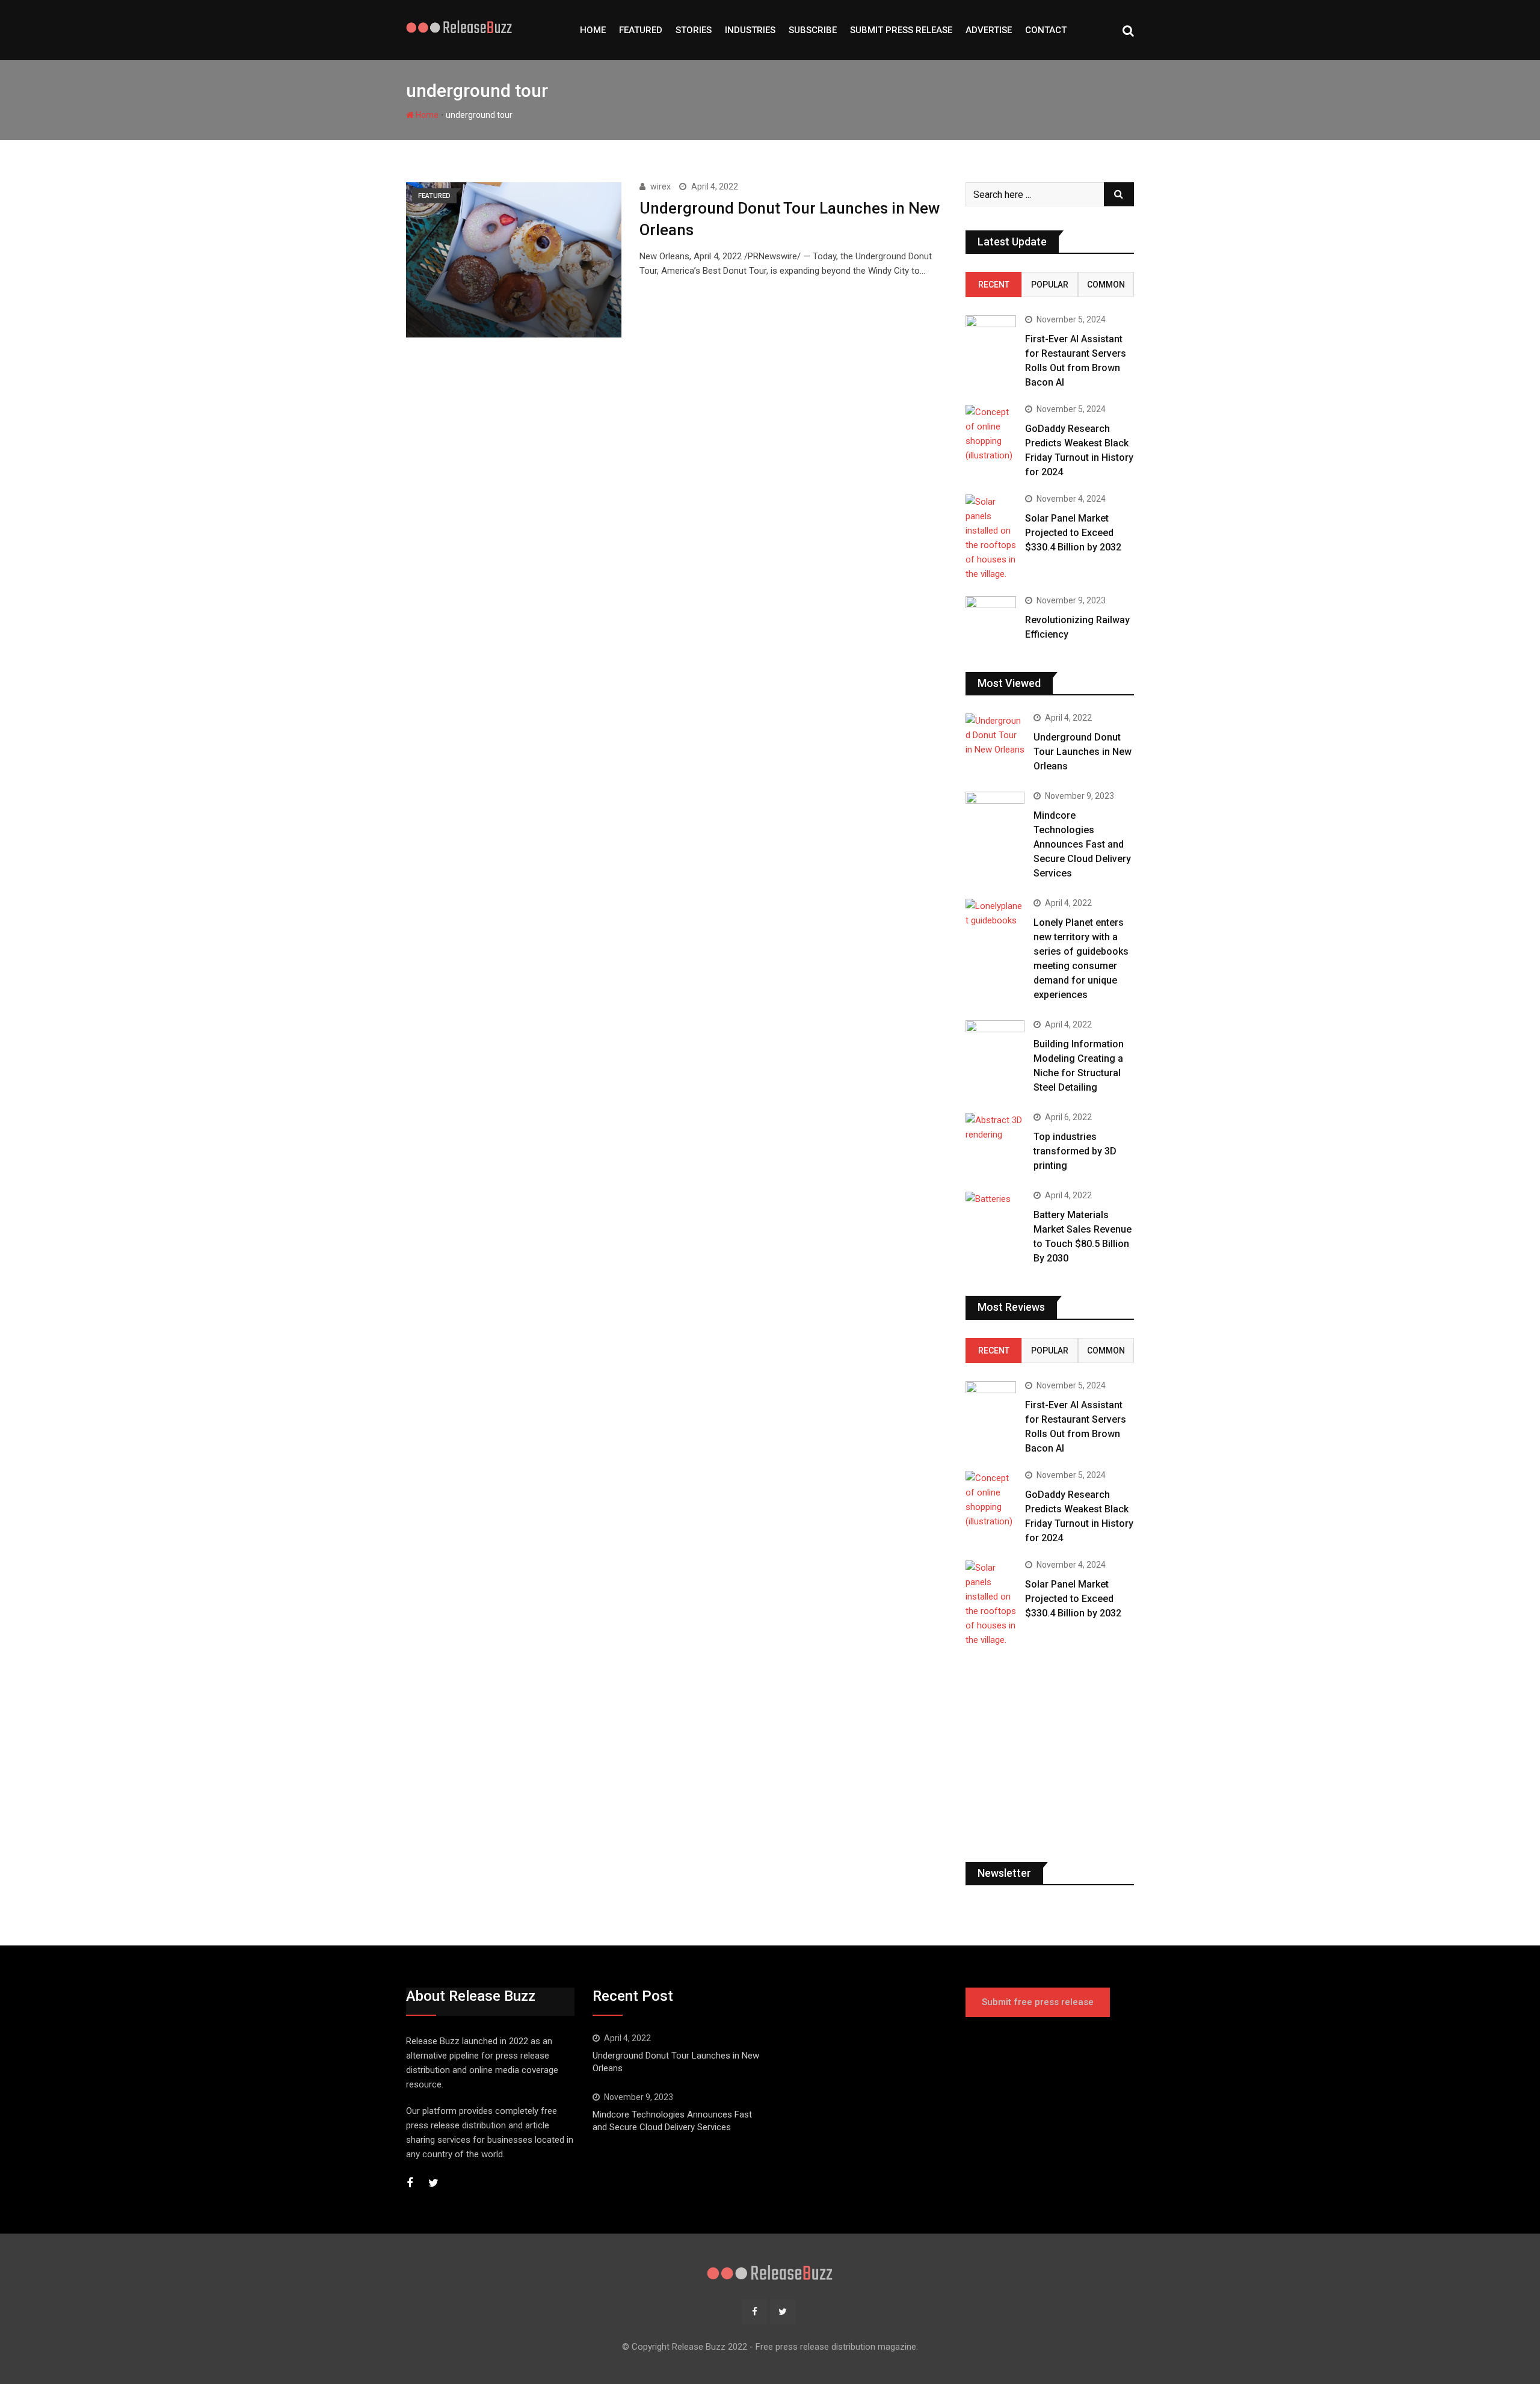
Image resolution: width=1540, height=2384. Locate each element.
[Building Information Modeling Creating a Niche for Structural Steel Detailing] (995, 1044)
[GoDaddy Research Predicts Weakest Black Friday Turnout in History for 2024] (991, 434)
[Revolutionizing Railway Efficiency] (991, 616)
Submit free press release (1038, 2002)
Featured (641, 30)
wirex (661, 186)
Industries (750, 30)
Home (593, 30)
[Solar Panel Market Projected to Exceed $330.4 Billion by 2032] (991, 538)
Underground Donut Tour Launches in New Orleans (1083, 752)
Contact (1046, 30)
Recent (994, 285)
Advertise (989, 30)
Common (1106, 285)
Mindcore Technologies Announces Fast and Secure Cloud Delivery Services (1082, 844)
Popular (1050, 285)
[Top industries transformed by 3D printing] (995, 1127)
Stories (694, 30)
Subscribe (813, 30)
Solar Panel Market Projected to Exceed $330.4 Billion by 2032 (1073, 533)
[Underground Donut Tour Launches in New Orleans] (995, 735)
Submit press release (901, 30)
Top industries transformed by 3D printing (1075, 1151)
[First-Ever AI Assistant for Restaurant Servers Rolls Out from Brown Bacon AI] (991, 335)
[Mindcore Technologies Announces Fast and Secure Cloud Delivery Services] (995, 815)
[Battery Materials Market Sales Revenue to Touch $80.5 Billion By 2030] (995, 1199)
